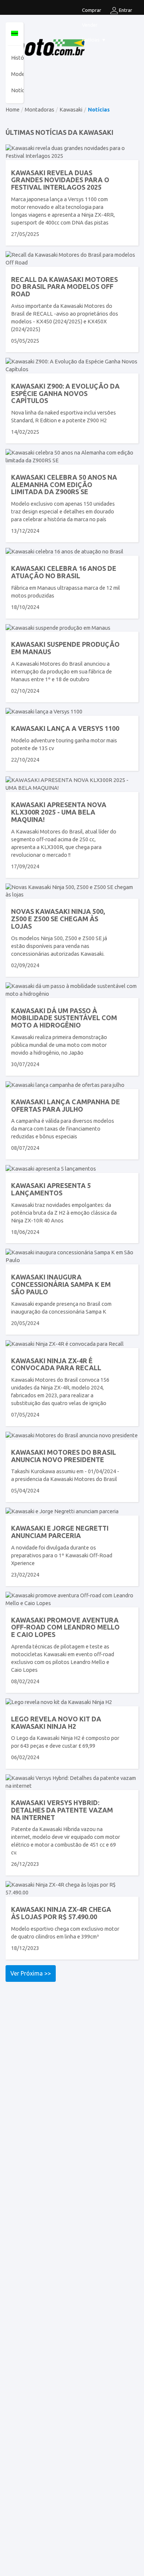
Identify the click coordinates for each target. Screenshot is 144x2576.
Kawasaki (71, 109)
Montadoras (40, 109)
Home (13, 109)
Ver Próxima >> (31, 1973)
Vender (90, 25)
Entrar (125, 10)
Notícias (91, 40)
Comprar (92, 10)
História (20, 58)
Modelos (22, 74)
